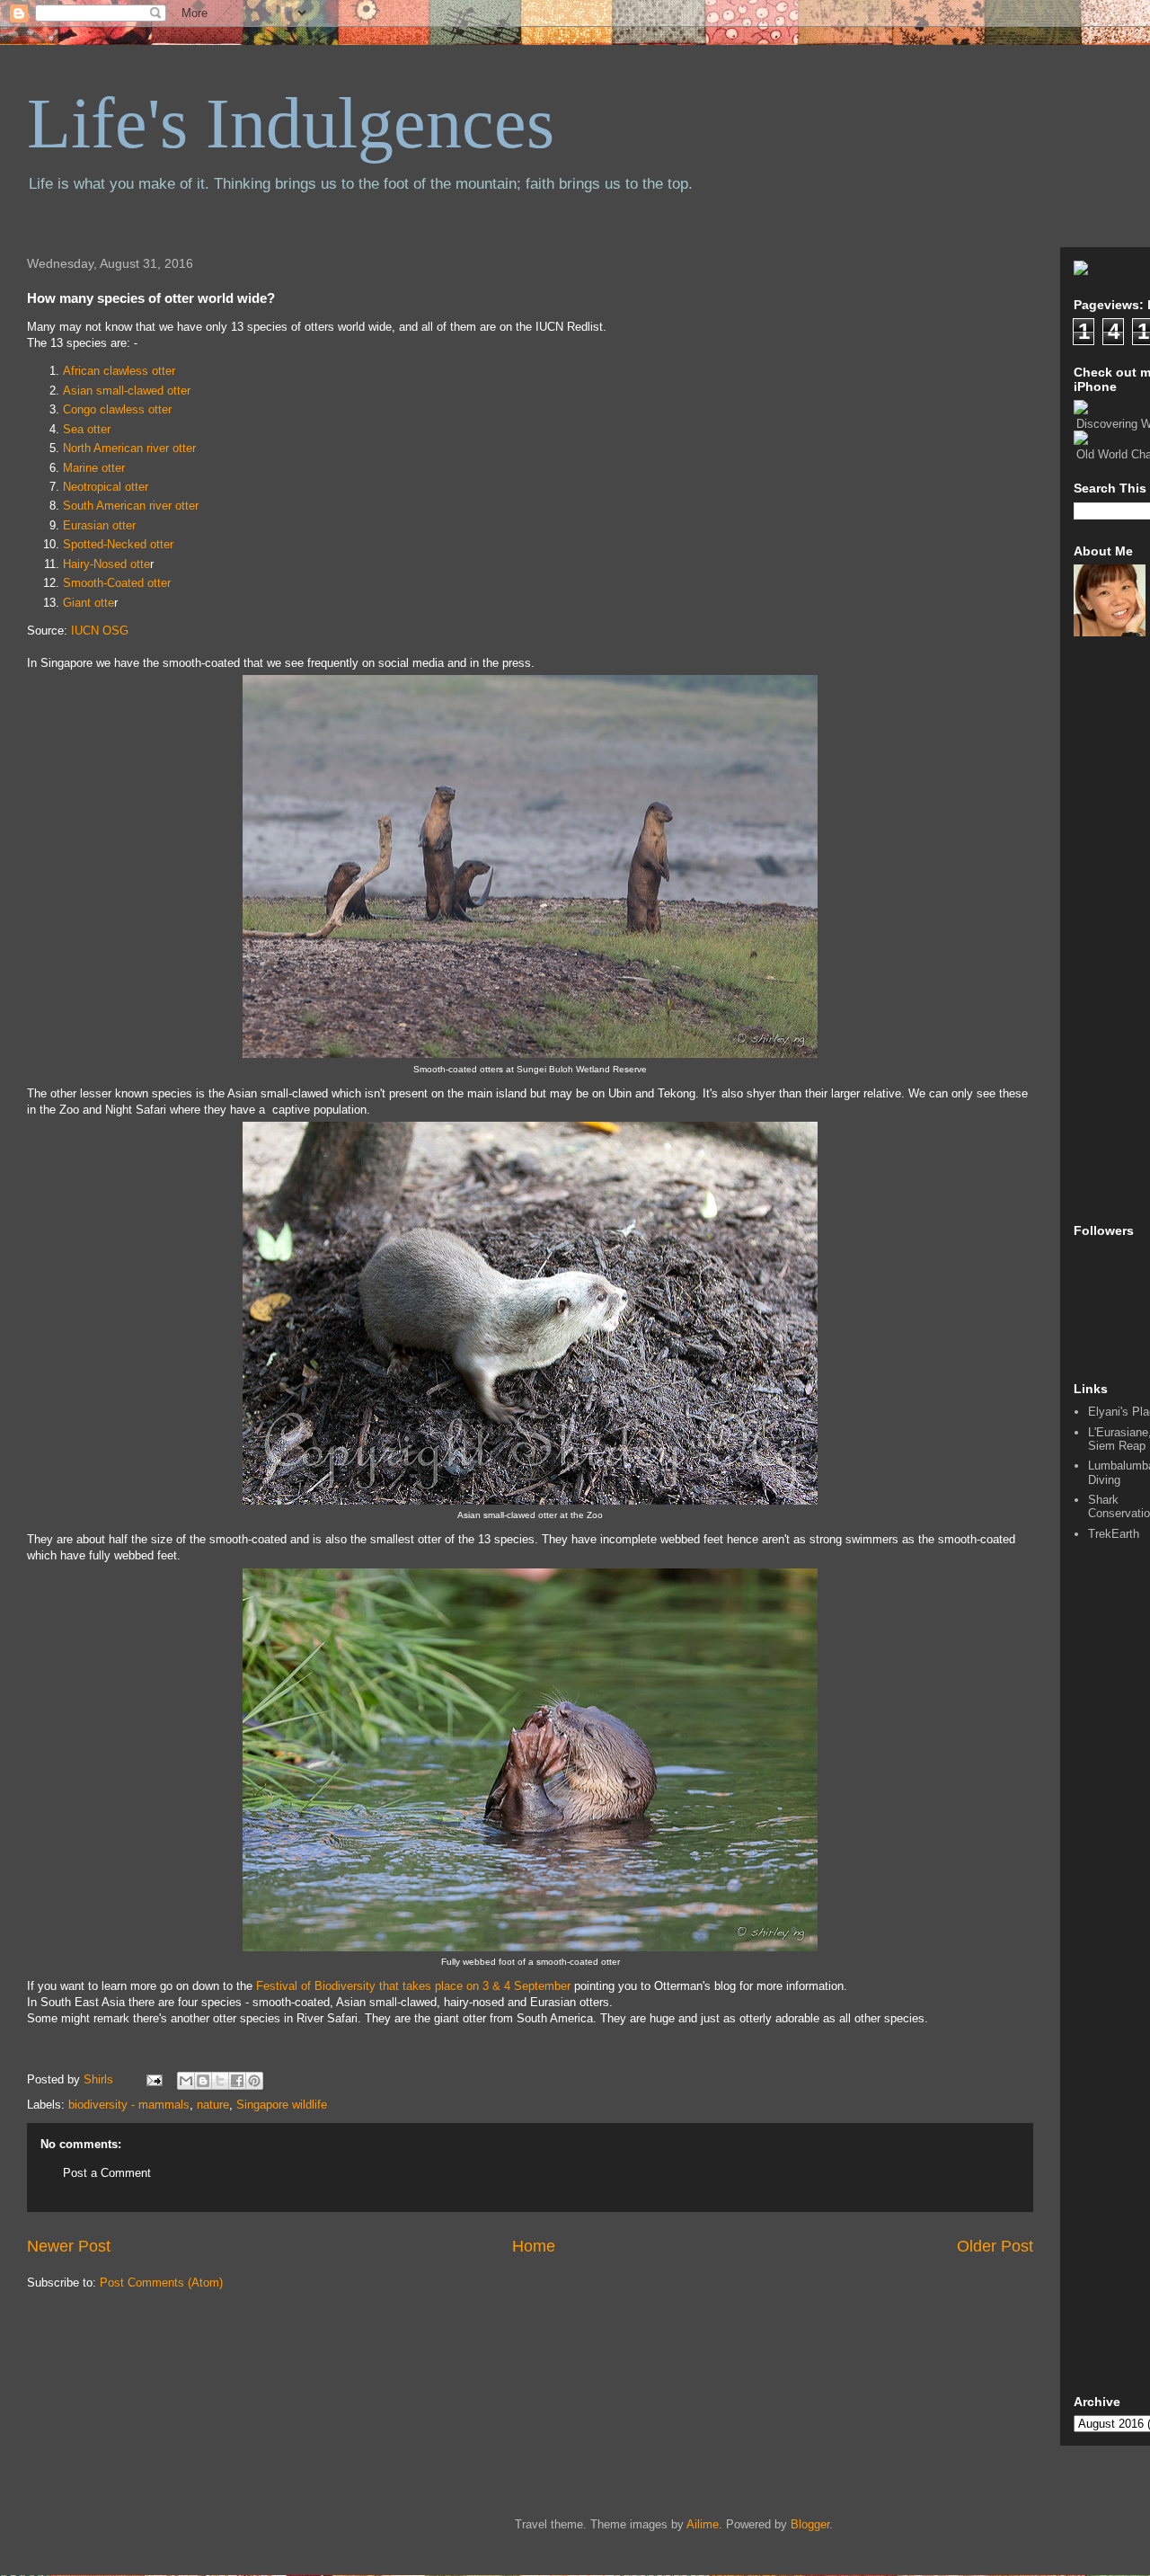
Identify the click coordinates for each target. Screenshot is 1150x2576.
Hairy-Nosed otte (106, 564)
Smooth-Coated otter (117, 583)
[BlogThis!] (203, 2081)
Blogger (810, 2524)
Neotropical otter (106, 487)
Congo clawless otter (117, 409)
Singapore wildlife (282, 2105)
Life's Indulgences (291, 123)
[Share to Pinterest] (254, 2081)
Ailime (703, 2524)
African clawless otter (119, 371)
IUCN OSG (100, 631)
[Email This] (186, 2081)
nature (213, 2105)
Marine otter (94, 468)
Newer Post (69, 2246)
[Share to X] (220, 2081)
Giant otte (88, 603)
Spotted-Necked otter (118, 544)
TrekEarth (1114, 1534)
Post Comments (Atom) (161, 2283)
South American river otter (131, 506)
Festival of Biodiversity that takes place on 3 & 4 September (413, 1986)
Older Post (995, 2246)
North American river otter (129, 448)
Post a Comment (107, 2173)
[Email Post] (153, 2079)
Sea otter (87, 429)
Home (534, 2246)
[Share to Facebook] (237, 2081)
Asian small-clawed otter (127, 391)
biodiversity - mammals (129, 2105)
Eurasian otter (99, 525)
